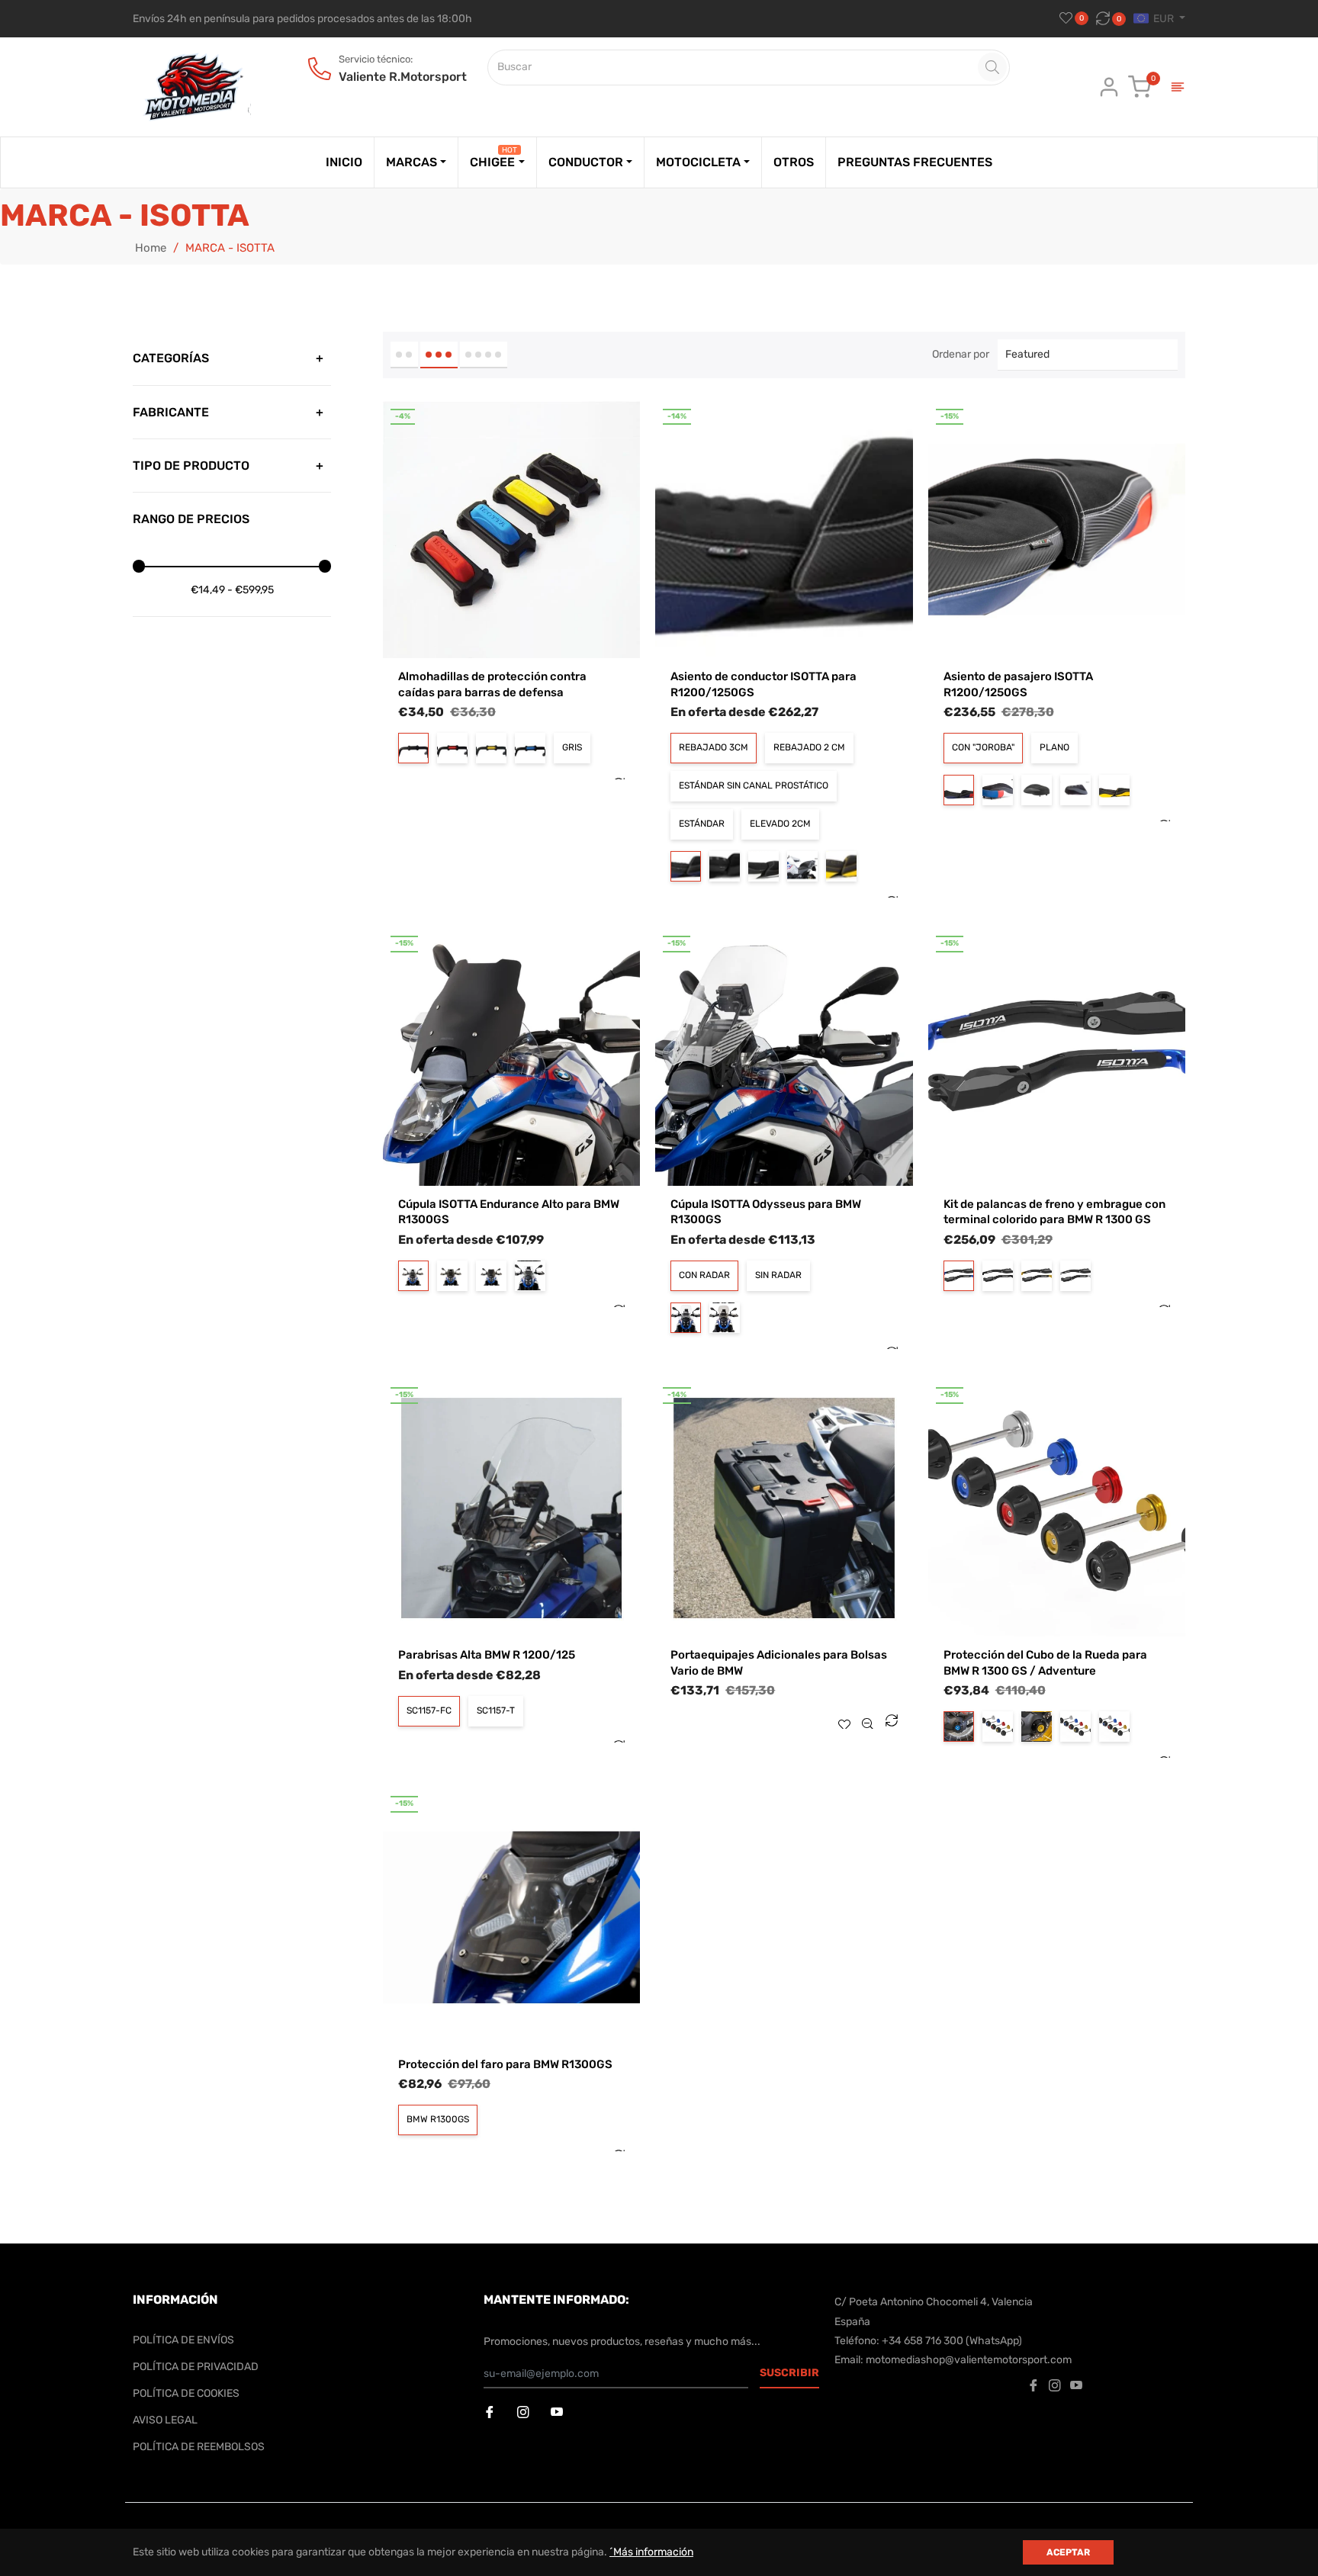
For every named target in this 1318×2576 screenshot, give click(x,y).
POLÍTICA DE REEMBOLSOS (199, 2447)
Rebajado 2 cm (809, 747)
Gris (572, 747)
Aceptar (1068, 2552)
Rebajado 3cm (714, 747)
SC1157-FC (429, 1710)
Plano (1054, 747)
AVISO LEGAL (165, 2420)
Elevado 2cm (780, 824)
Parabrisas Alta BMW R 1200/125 (487, 1655)
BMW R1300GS (438, 2119)
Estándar (702, 824)
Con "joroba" (983, 747)
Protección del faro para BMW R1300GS (505, 2064)
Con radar (704, 1275)
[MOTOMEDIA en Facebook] (491, 2413)
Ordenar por (961, 354)
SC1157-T (496, 1710)
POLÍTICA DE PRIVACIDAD (196, 2367)
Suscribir (789, 2373)
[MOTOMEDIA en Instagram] (525, 2413)
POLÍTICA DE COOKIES (186, 2393)
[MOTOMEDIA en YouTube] (558, 2413)
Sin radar (778, 1275)
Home (151, 248)
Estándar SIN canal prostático (754, 785)
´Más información (651, 2552)
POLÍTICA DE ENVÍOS (183, 2340)
